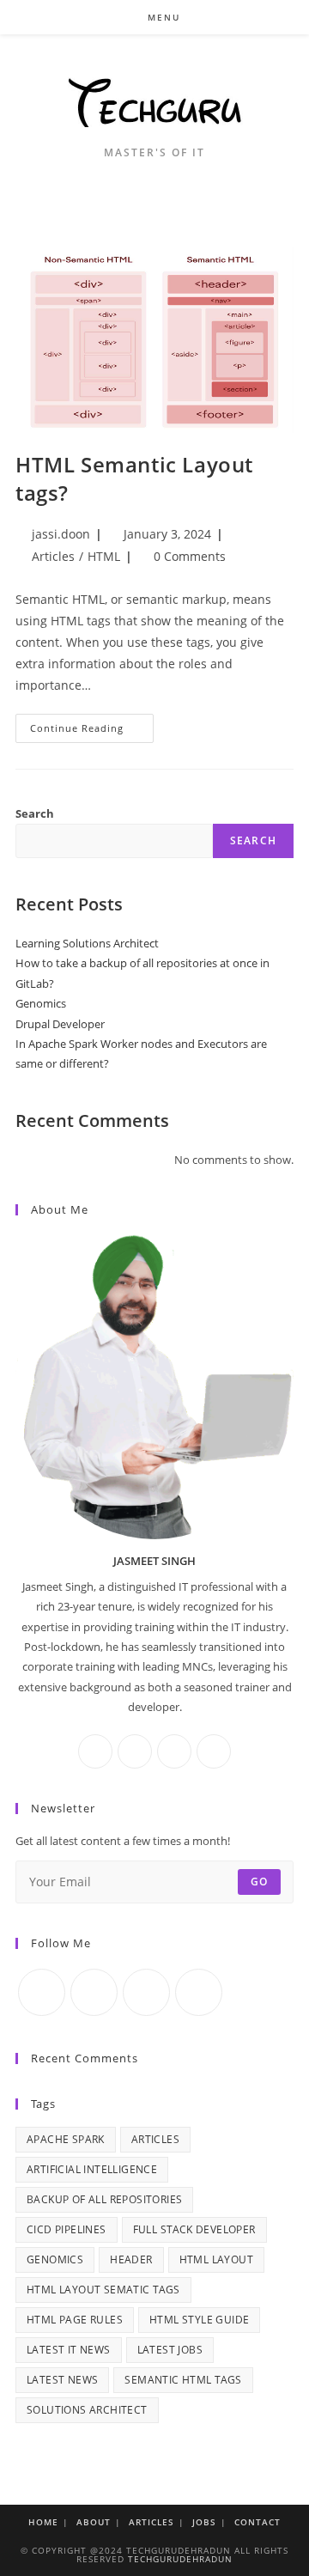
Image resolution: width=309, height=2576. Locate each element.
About (94, 2522)
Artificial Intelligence (92, 2169)
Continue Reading (92, 731)
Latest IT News (69, 2350)
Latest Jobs (170, 2350)
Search (35, 813)
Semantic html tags (183, 2380)
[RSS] (199, 1992)
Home (43, 2522)
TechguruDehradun (180, 2559)
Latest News (62, 2380)
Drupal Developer (60, 1024)
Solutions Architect (87, 2410)
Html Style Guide (199, 2320)
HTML (104, 556)
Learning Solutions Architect (87, 943)
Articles (53, 556)
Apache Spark (66, 2139)
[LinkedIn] (174, 1751)
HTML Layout (216, 2259)
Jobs (204, 2522)
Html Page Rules (75, 2320)
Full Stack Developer (194, 2229)
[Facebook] (95, 1751)
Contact (257, 2522)
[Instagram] (135, 1751)
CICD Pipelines (67, 2229)
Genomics (41, 1003)
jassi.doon (61, 534)
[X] (214, 1751)
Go (259, 1882)
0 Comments (190, 556)
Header (131, 2259)
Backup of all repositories (104, 2199)
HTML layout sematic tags (103, 2290)
